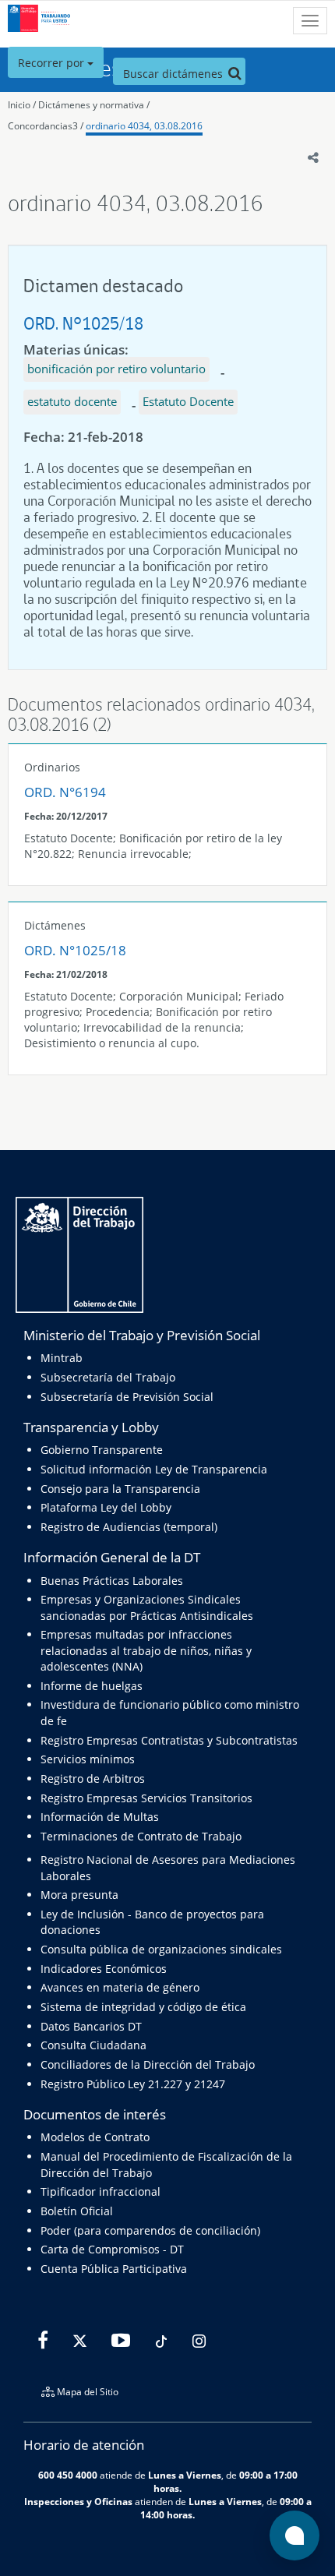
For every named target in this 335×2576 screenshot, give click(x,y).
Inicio (19, 105)
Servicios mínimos (88, 1759)
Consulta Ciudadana (93, 2045)
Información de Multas (100, 1817)
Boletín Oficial (77, 2211)
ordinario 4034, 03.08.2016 (144, 126)
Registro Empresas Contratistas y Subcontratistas (169, 1740)
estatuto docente (72, 401)
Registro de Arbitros (93, 1778)
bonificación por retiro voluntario (116, 369)
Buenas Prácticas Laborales (112, 1581)
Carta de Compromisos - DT (112, 2249)
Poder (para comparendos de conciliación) (150, 2230)
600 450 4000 (68, 2475)
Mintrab (62, 1358)
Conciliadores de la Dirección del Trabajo (148, 2064)
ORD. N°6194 (65, 792)
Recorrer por (53, 63)
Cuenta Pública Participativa (114, 2269)
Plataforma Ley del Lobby (106, 1507)
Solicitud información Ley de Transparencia (154, 1469)
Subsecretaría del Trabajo (108, 1377)
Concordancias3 (43, 126)
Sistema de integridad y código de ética (143, 2007)
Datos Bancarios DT (91, 2026)
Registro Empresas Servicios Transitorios (146, 1798)
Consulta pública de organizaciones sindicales (161, 1949)
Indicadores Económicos (104, 1969)
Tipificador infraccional (100, 2191)
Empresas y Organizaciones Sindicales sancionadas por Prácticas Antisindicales (147, 1607)
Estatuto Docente (188, 401)
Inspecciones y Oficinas (78, 2501)
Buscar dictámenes (175, 74)
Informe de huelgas (92, 1686)
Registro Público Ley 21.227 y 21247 (133, 2084)
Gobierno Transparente (102, 1450)
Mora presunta (79, 1895)
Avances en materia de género (120, 1987)
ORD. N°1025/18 (83, 323)
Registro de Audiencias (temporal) (129, 1527)
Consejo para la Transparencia (120, 1489)
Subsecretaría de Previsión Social (127, 1397)
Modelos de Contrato (95, 2137)
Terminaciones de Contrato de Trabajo (141, 1836)
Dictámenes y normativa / (94, 105)
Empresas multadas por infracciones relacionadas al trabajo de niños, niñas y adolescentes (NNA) (146, 1650)
